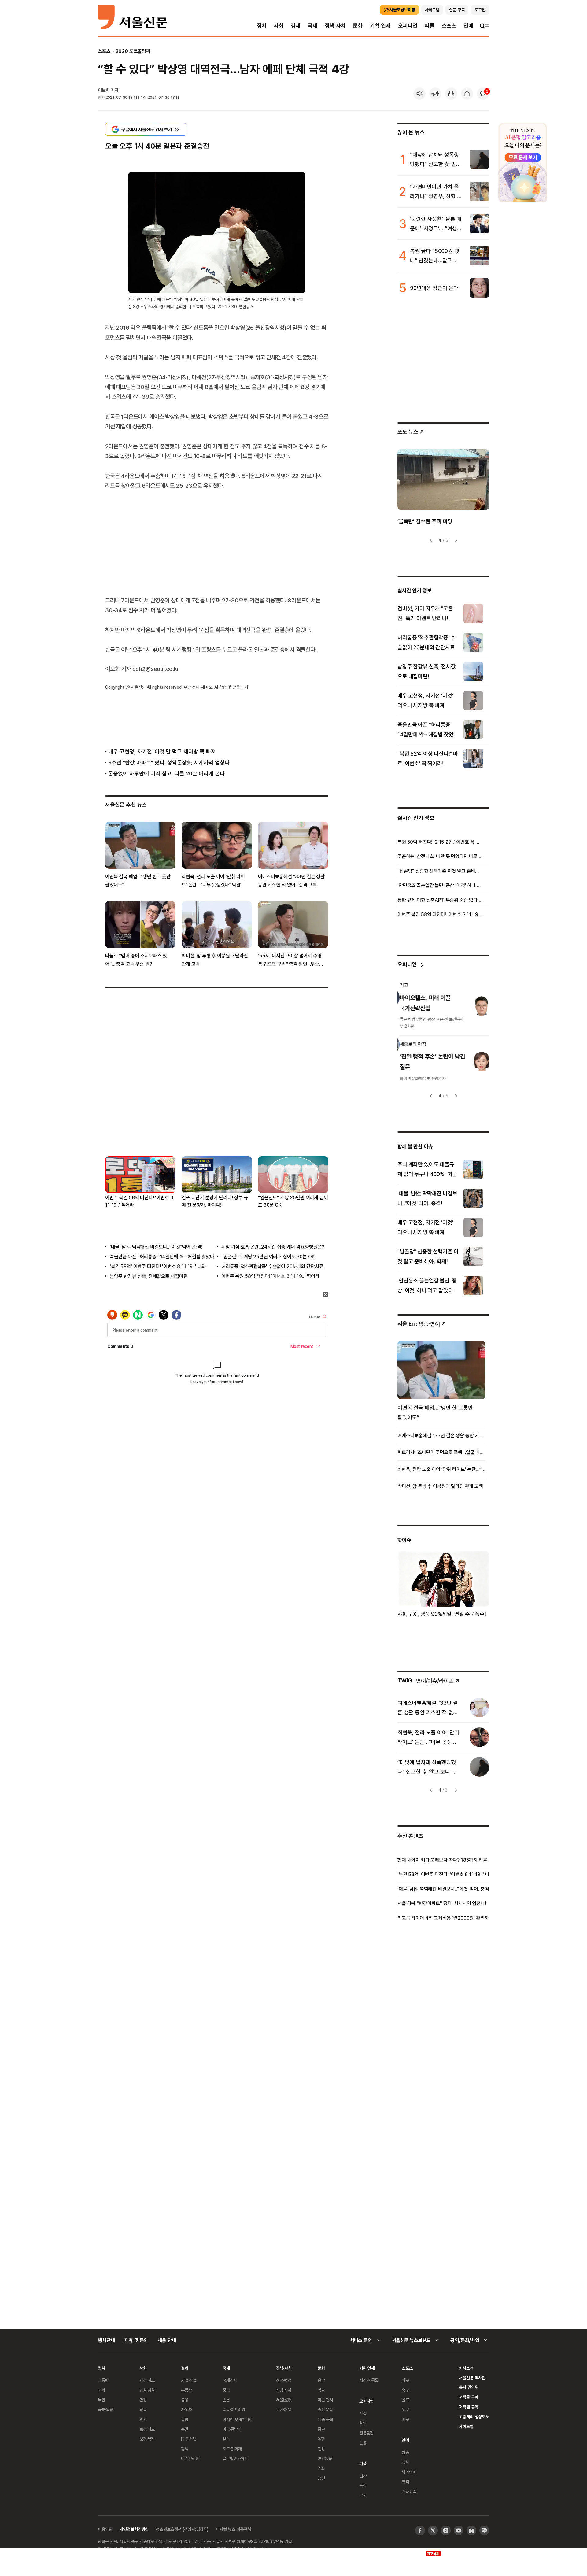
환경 (143, 2400)
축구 (405, 2390)
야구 (405, 2380)
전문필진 (366, 2433)
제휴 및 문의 (136, 2340)
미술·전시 (325, 2400)
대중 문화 (325, 2419)
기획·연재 (380, 26)
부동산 (186, 2390)
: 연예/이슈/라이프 (425, 1680)
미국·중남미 (232, 2429)
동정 (363, 2485)
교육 (143, 2409)
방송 (405, 2452)
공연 (321, 2478)
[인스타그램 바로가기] (446, 2530)
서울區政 (284, 2400)
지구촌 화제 (232, 2449)
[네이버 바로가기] (471, 2530)
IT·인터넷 (189, 2439)
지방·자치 (284, 2390)
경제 (296, 26)
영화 (321, 2468)
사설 (363, 2413)
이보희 (104, 90)
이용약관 (105, 2529)
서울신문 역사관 (472, 2378)
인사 (363, 2476)
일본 (226, 2400)
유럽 (226, 2439)
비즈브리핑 (190, 2458)
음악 (321, 2380)
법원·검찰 (147, 2390)
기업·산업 (189, 2380)
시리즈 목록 (369, 2380)
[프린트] (451, 94)
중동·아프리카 (234, 2409)
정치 (262, 26)
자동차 (186, 2409)
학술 (321, 2390)
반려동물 (325, 2458)
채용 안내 (167, 2340)
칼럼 (363, 2423)
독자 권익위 (469, 2387)
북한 (102, 2400)
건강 (321, 2449)
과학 (143, 2419)
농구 (405, 2409)
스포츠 (449, 26)
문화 (358, 26)
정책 (185, 2449)
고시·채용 (284, 2409)
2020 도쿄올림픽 (133, 51)
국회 (102, 2390)
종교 (321, 2429)
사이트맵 (466, 2426)
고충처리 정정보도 (474, 2417)
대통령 (103, 2380)
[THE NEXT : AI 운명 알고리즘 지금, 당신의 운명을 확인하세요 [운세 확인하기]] (523, 163)
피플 (430, 26)
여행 (321, 2439)
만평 (363, 2443)
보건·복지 (147, 2439)
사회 (279, 26)
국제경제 (230, 2380)
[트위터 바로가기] (433, 2530)
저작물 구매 (469, 2397)
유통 (185, 2419)
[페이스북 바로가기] (420, 2530)
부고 (363, 2495)
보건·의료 (147, 2429)
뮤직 (405, 2482)
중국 (226, 2390)
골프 (405, 2400)
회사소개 (466, 2368)
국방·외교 (105, 2409)
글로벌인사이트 (235, 2458)
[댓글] (483, 94)
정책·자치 (335, 26)
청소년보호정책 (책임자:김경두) (182, 2529)
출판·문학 (325, 2409)
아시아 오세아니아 (238, 2419)
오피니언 (408, 26)
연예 (468, 26)
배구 (405, 2419)
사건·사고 (147, 2380)
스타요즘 (409, 2491)
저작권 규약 (469, 2407)
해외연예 (409, 2472)
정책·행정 (284, 2380)
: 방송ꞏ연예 (419, 1324)
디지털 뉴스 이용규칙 (233, 2529)
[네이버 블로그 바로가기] (484, 2530)
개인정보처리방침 (134, 2529)
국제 (312, 26)
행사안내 (106, 2340)
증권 (185, 2429)
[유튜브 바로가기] (459, 2530)
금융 (185, 2400)
